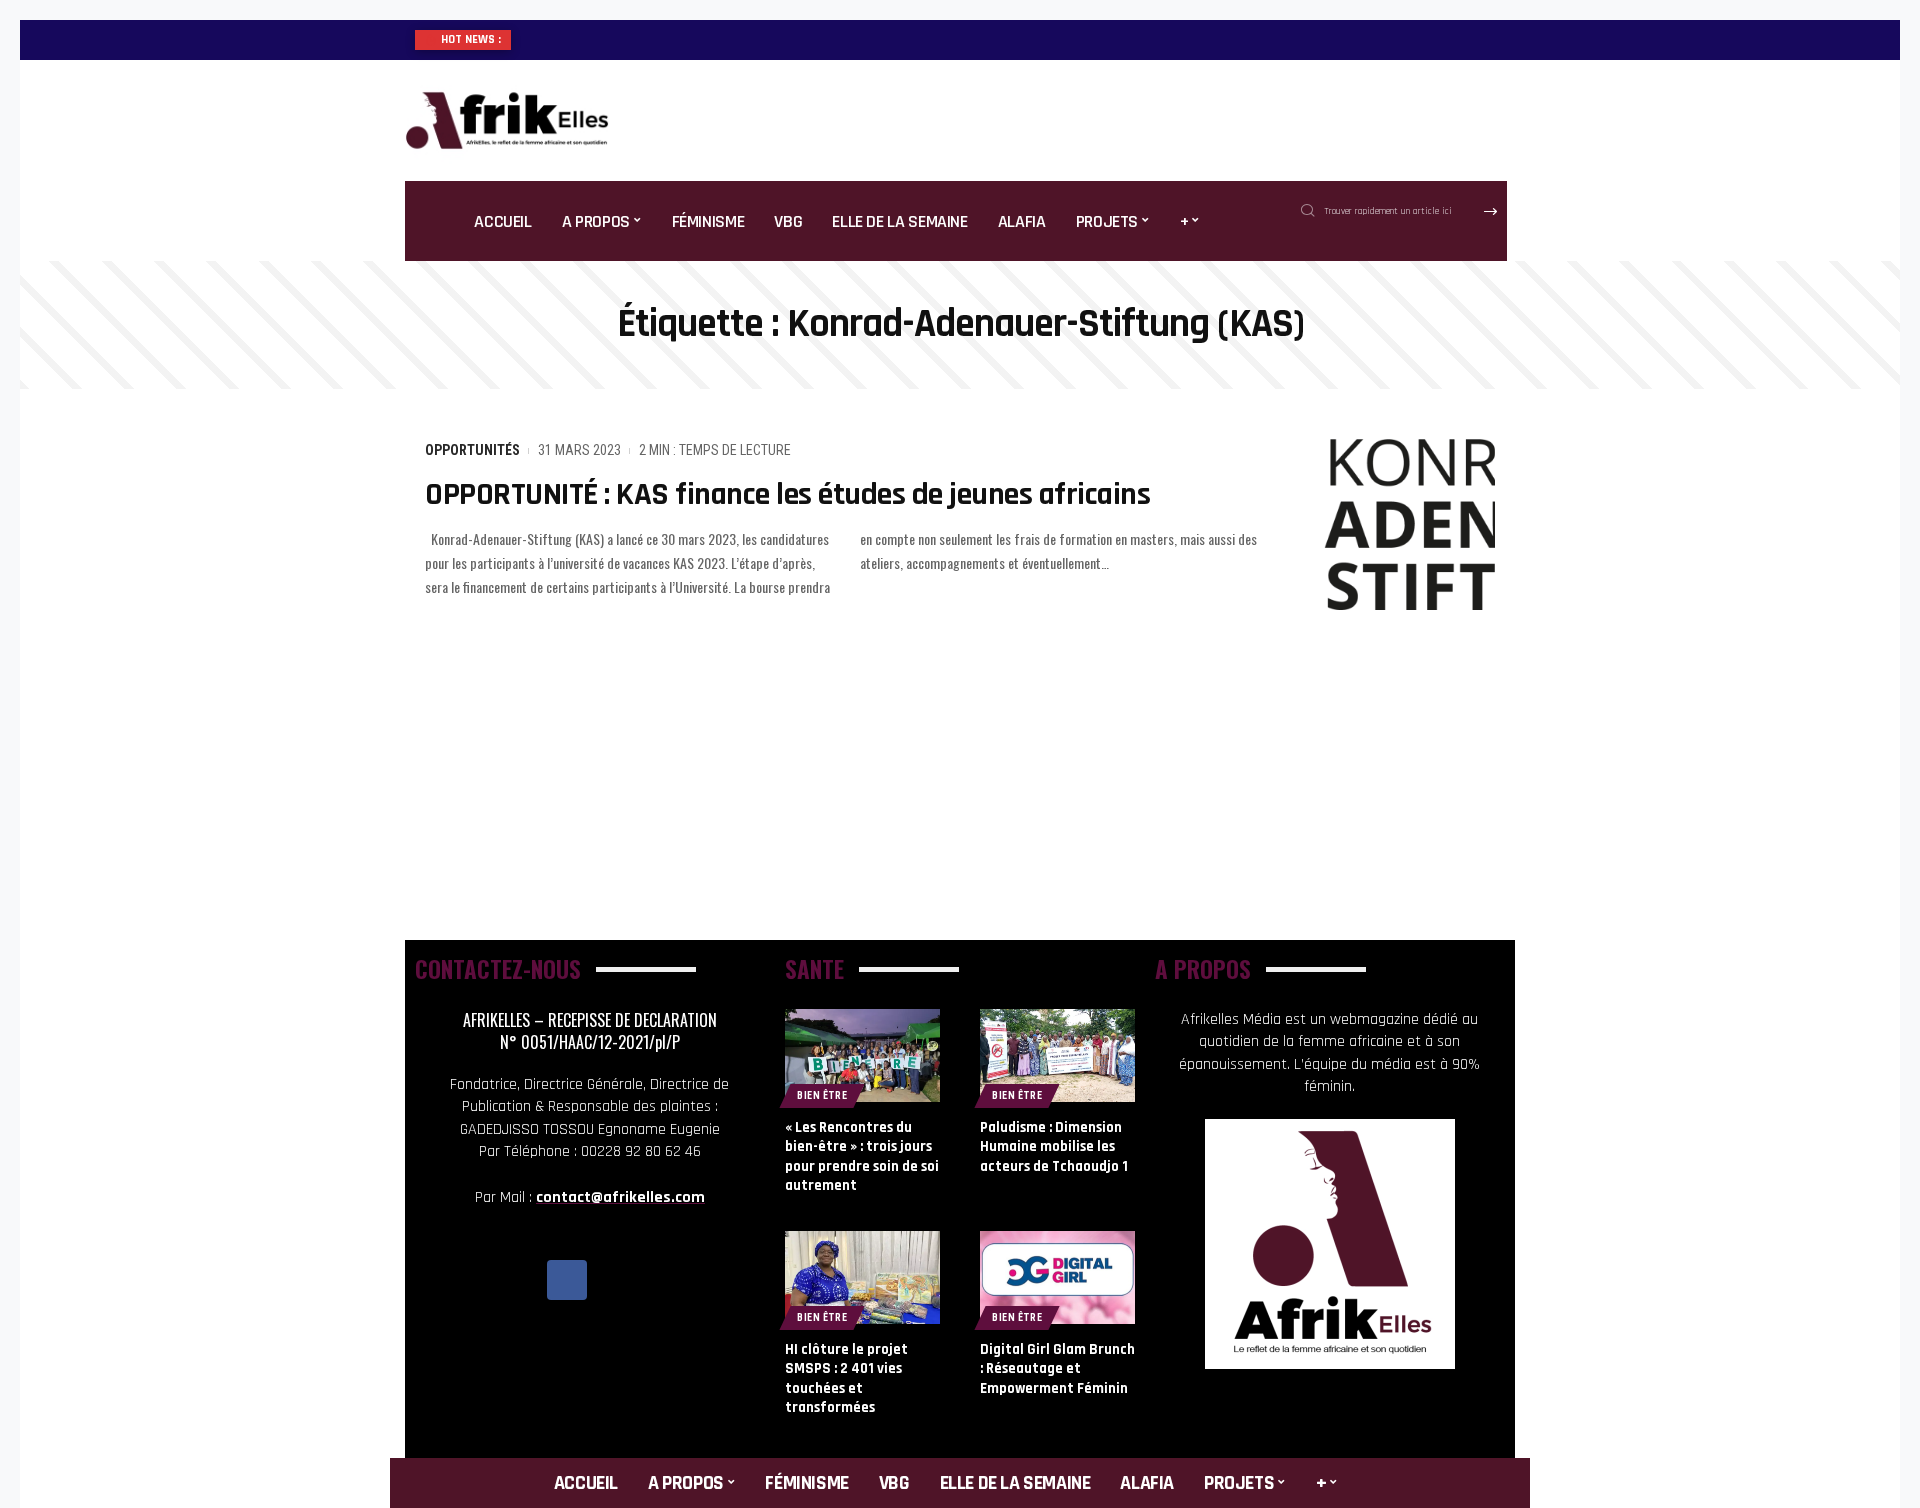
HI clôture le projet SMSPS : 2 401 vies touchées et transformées (846, 1379)
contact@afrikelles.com (620, 1197)
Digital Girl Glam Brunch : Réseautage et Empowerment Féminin (1057, 1369)
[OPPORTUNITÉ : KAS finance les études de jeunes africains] (1400, 524)
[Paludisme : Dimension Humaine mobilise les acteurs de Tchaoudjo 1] (1057, 1055)
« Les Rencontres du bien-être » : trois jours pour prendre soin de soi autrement (862, 1157)
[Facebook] (567, 1280)
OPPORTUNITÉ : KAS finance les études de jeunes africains (787, 494)
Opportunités (472, 450)
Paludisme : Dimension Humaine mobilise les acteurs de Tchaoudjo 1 (1054, 1147)
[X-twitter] (612, 1280)
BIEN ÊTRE (822, 1095)
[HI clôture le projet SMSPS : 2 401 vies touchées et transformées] (862, 1277)
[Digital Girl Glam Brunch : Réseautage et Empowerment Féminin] (1057, 1277)
